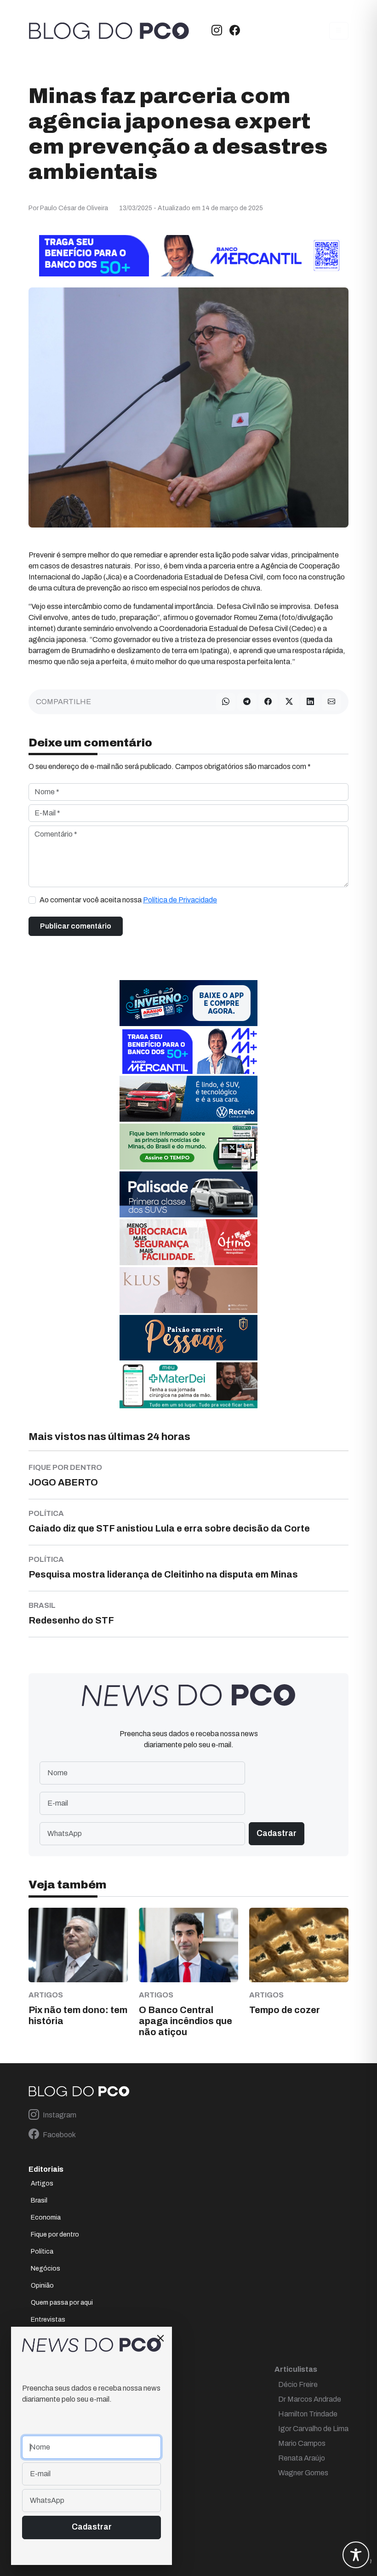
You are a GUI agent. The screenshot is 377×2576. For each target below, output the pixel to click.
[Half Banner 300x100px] (188, 1051)
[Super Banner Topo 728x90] (188, 255)
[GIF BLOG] (188, 1242)
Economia (46, 2217)
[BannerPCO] (188, 1290)
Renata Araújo (302, 2458)
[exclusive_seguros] (188, 1337)
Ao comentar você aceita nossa (128, 900)
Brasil (39, 2200)
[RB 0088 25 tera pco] (188, 1099)
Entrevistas (48, 2320)
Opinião (42, 2286)
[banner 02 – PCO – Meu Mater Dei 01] (188, 1385)
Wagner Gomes (303, 2473)
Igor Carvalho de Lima (313, 2429)
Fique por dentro (55, 2235)
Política (42, 2252)
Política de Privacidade (180, 900)
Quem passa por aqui (62, 2303)
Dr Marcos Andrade (310, 2399)
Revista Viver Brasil (59, 2337)
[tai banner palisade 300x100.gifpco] (188, 1194)
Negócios (46, 2269)
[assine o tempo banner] (188, 1146)
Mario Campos (302, 2443)
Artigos (42, 2183)
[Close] (160, 2338)
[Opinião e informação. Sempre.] (109, 31)
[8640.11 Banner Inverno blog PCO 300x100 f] (188, 1003)
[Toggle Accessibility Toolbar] (356, 2555)
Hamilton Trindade (308, 2414)
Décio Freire (298, 2384)
